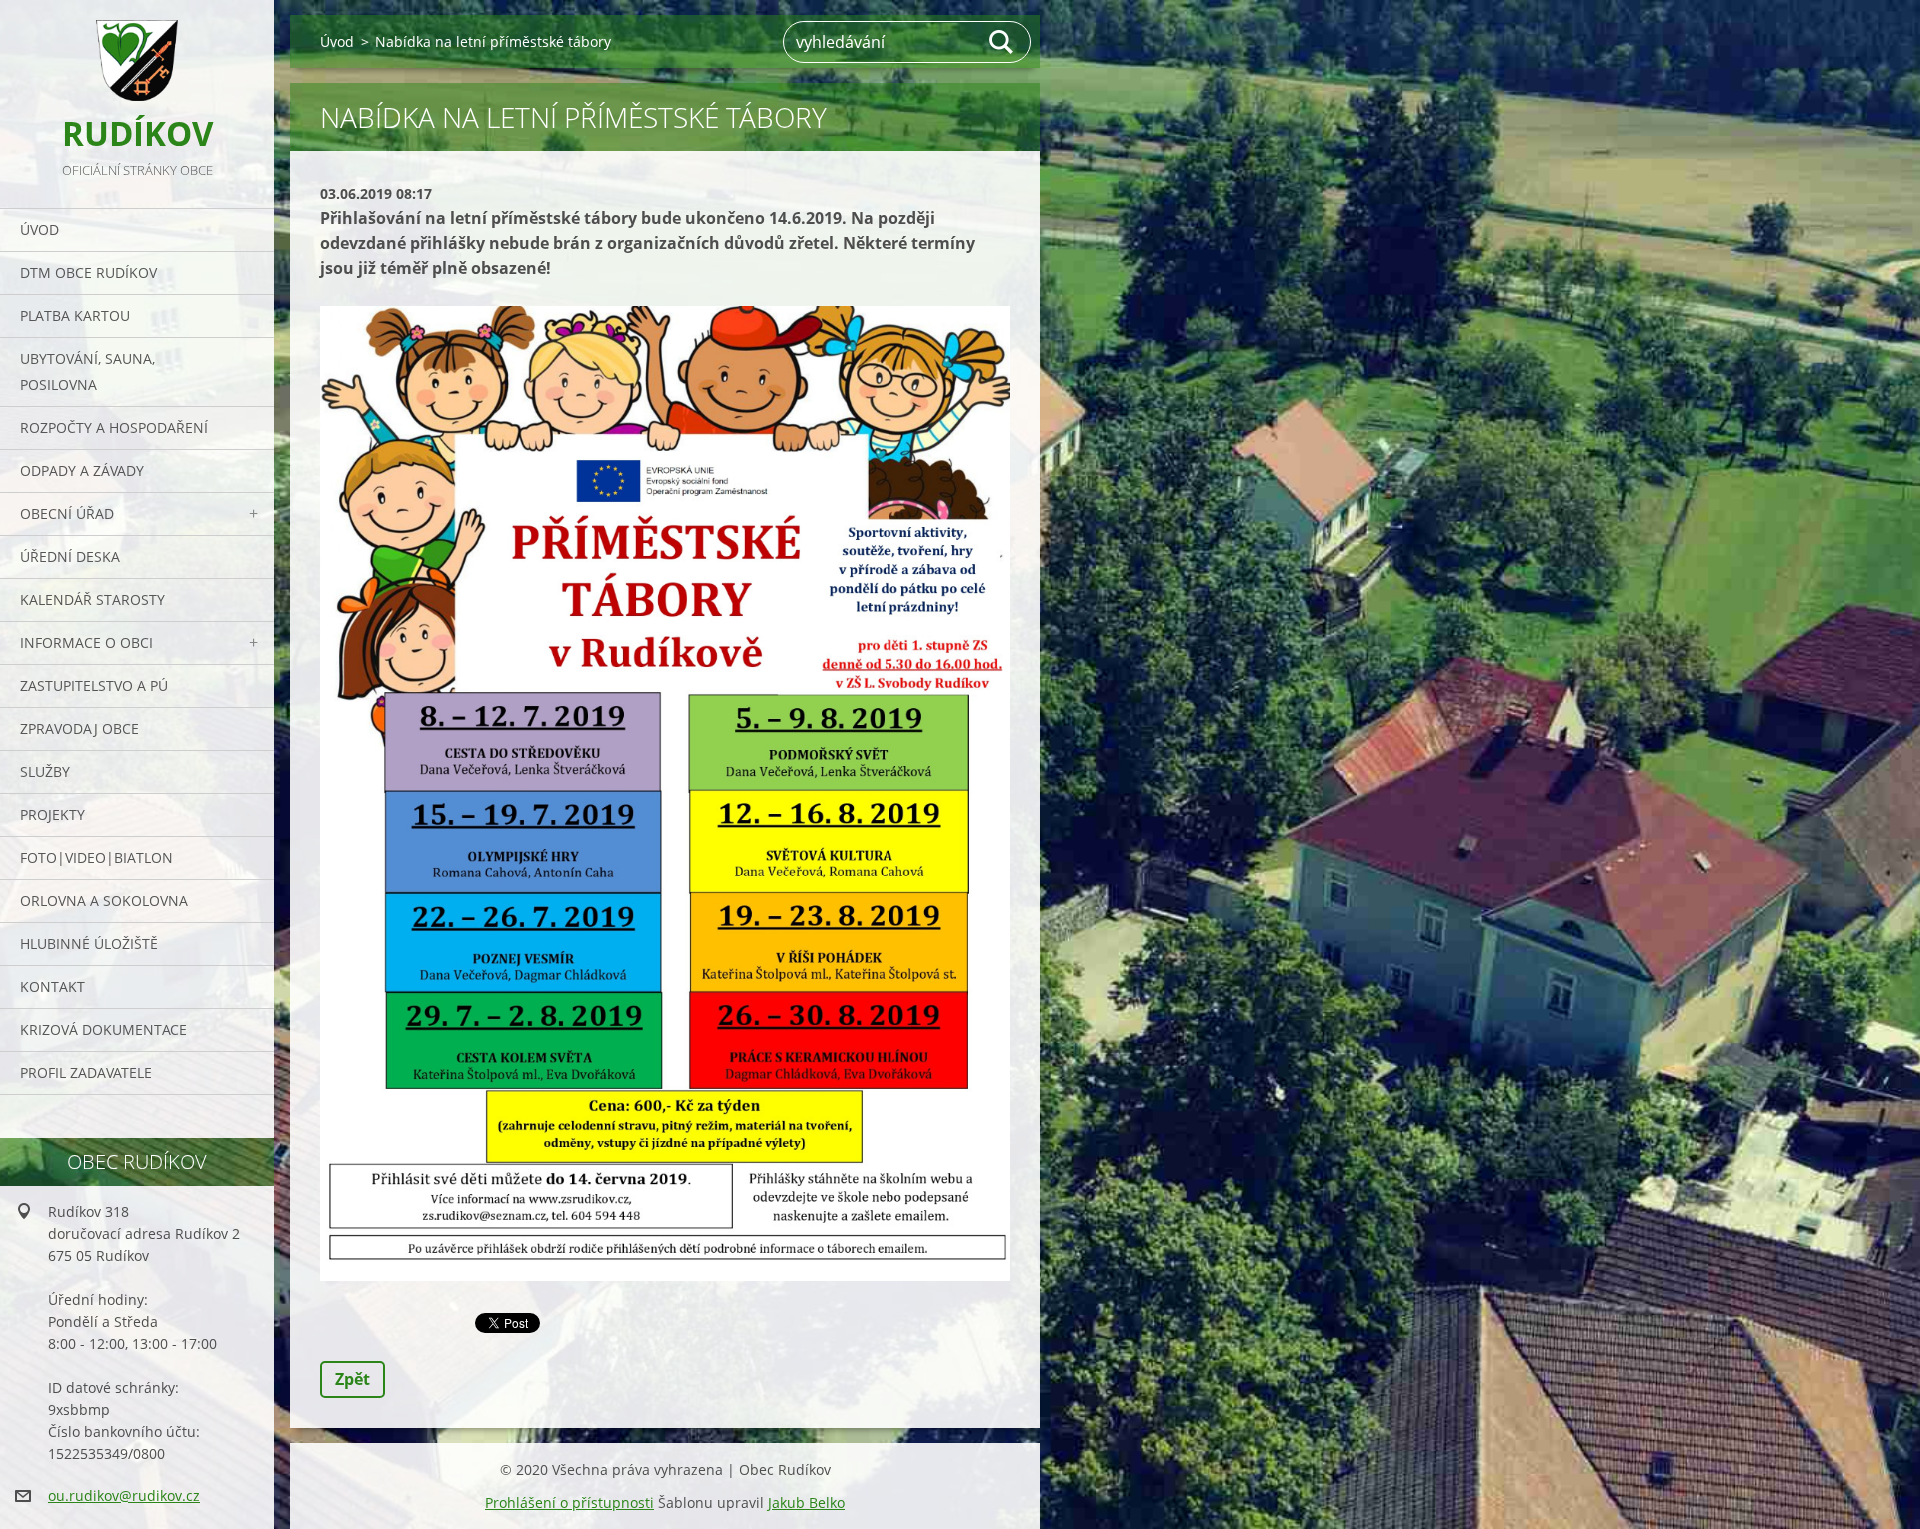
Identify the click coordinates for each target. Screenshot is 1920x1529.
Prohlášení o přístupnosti (569, 1502)
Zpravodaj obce (79, 728)
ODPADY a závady (82, 470)
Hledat (1002, 42)
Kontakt (52, 986)
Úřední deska (70, 556)
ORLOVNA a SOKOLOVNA (104, 900)
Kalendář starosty (92, 599)
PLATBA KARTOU (75, 315)
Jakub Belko (806, 1502)
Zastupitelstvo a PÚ (94, 685)
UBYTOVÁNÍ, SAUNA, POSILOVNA (87, 371)
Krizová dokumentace (103, 1029)
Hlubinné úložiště (89, 943)
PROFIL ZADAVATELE (86, 1072)
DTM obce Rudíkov (88, 272)
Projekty (52, 814)
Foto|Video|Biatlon (96, 857)
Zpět (352, 1379)
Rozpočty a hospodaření (114, 427)
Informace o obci (86, 642)
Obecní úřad (67, 513)
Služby (45, 771)
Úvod (39, 229)
